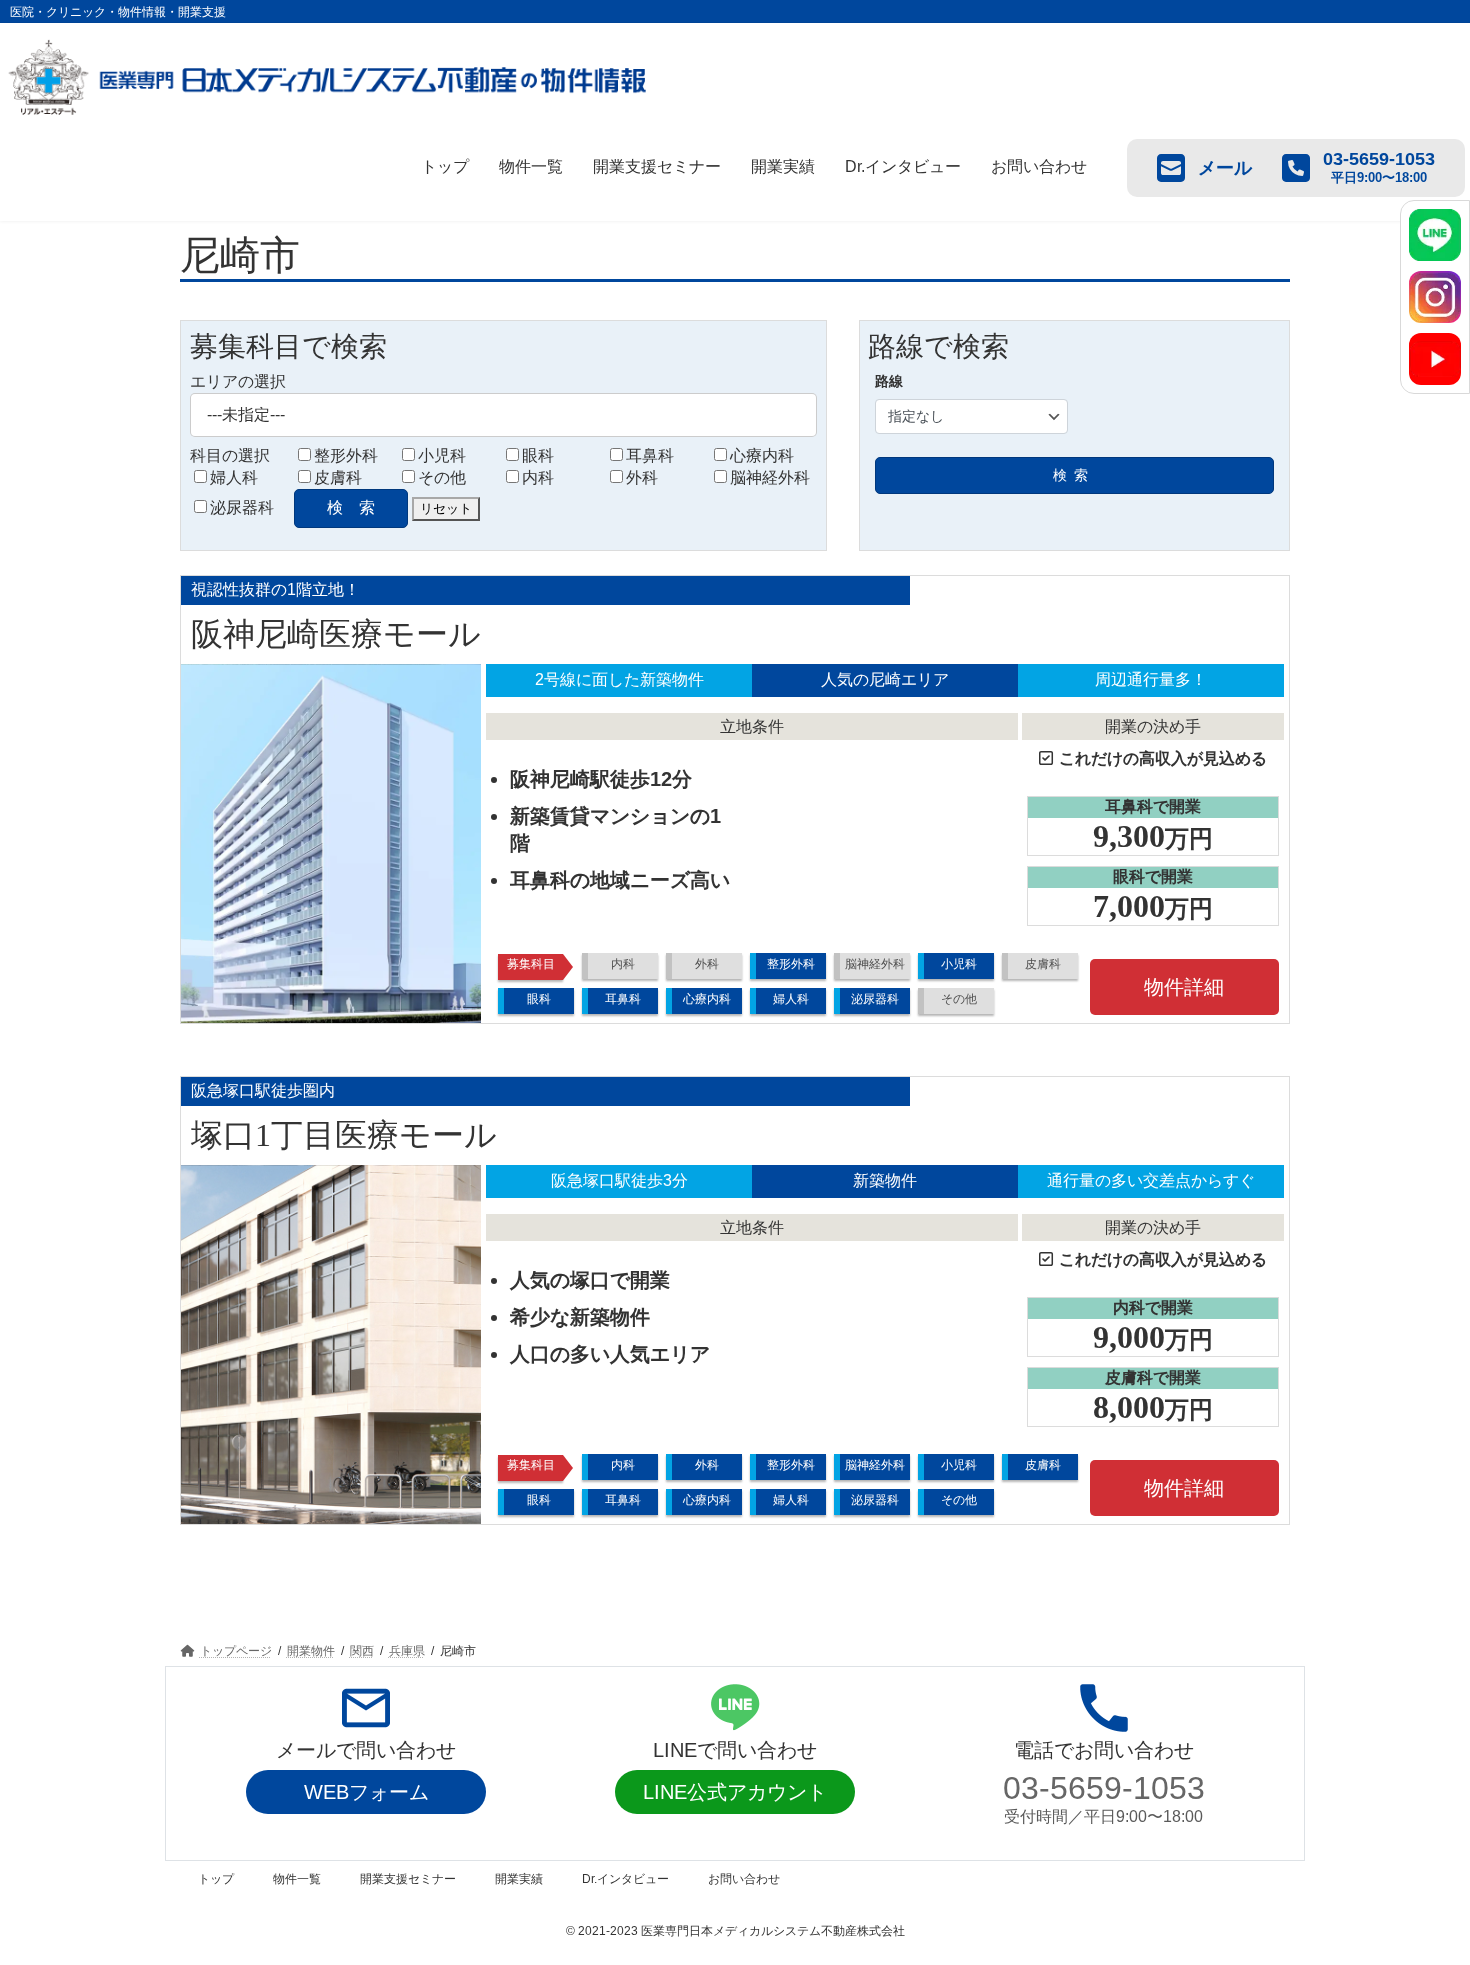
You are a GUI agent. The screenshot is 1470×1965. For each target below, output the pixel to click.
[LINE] (1435, 235)
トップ (445, 166)
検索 (1074, 475)
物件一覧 (531, 166)
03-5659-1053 (1104, 1788)
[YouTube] (1435, 359)
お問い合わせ (1039, 166)
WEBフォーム (366, 1792)
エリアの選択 (238, 381)
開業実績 (783, 166)
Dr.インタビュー (903, 166)
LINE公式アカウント (735, 1792)
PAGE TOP (1417, 1887)
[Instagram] (1435, 297)
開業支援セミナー (657, 166)
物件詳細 (1184, 987)
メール (1225, 168)
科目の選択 (230, 455)
